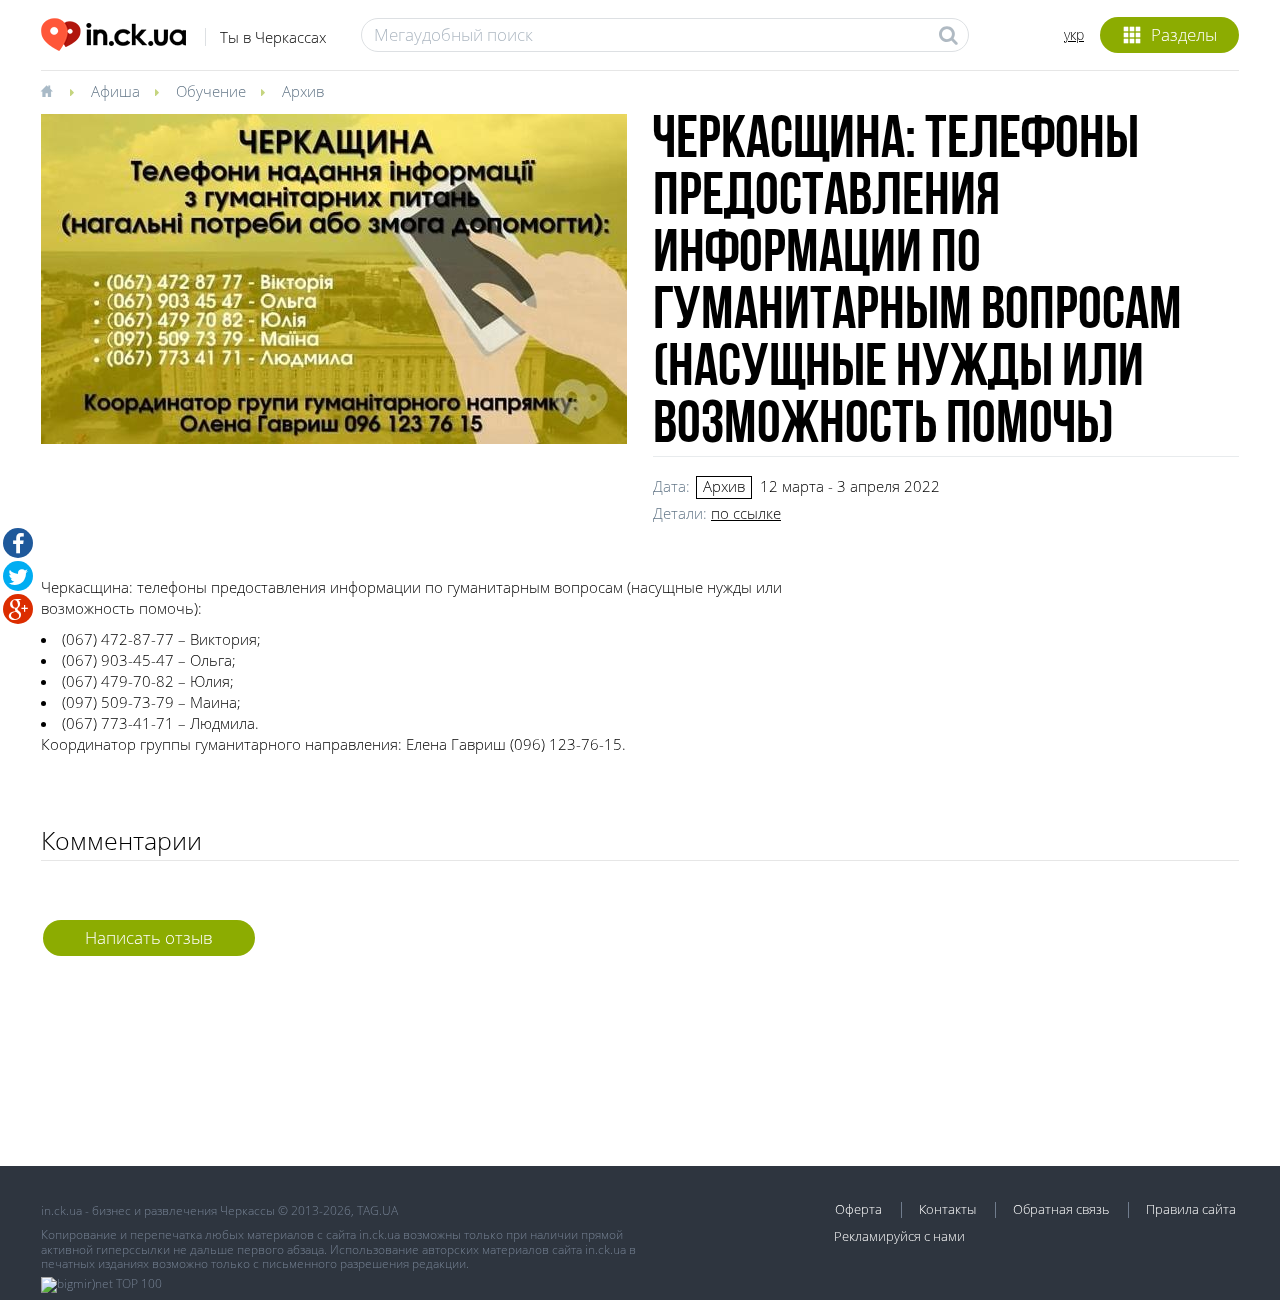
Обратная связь (1061, 1209)
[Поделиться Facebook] (18, 543)
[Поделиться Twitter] (18, 576)
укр (1074, 34)
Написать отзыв (149, 937)
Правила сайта (1191, 1209)
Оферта (858, 1209)
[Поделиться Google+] (18, 609)
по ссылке (746, 513)
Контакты (947, 1209)
